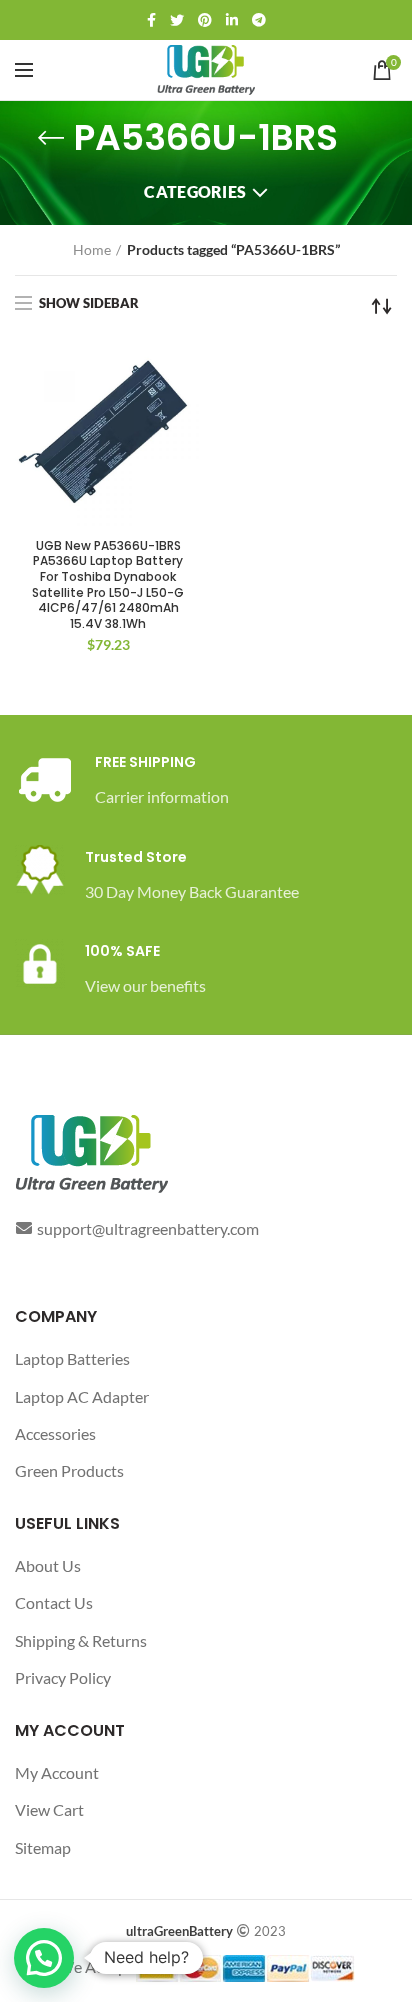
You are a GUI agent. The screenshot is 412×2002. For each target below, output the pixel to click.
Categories (195, 191)
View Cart (49, 1809)
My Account (57, 1772)
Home (92, 249)
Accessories (55, 1433)
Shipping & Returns (81, 1640)
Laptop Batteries (72, 1358)
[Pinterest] (205, 20)
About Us (48, 1565)
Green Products (69, 1470)
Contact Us (54, 1602)
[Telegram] (259, 20)
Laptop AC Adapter (82, 1396)
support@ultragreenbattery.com (148, 1228)
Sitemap (43, 1847)
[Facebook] (151, 20)
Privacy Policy (63, 1677)
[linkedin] (232, 20)
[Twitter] (177, 20)
